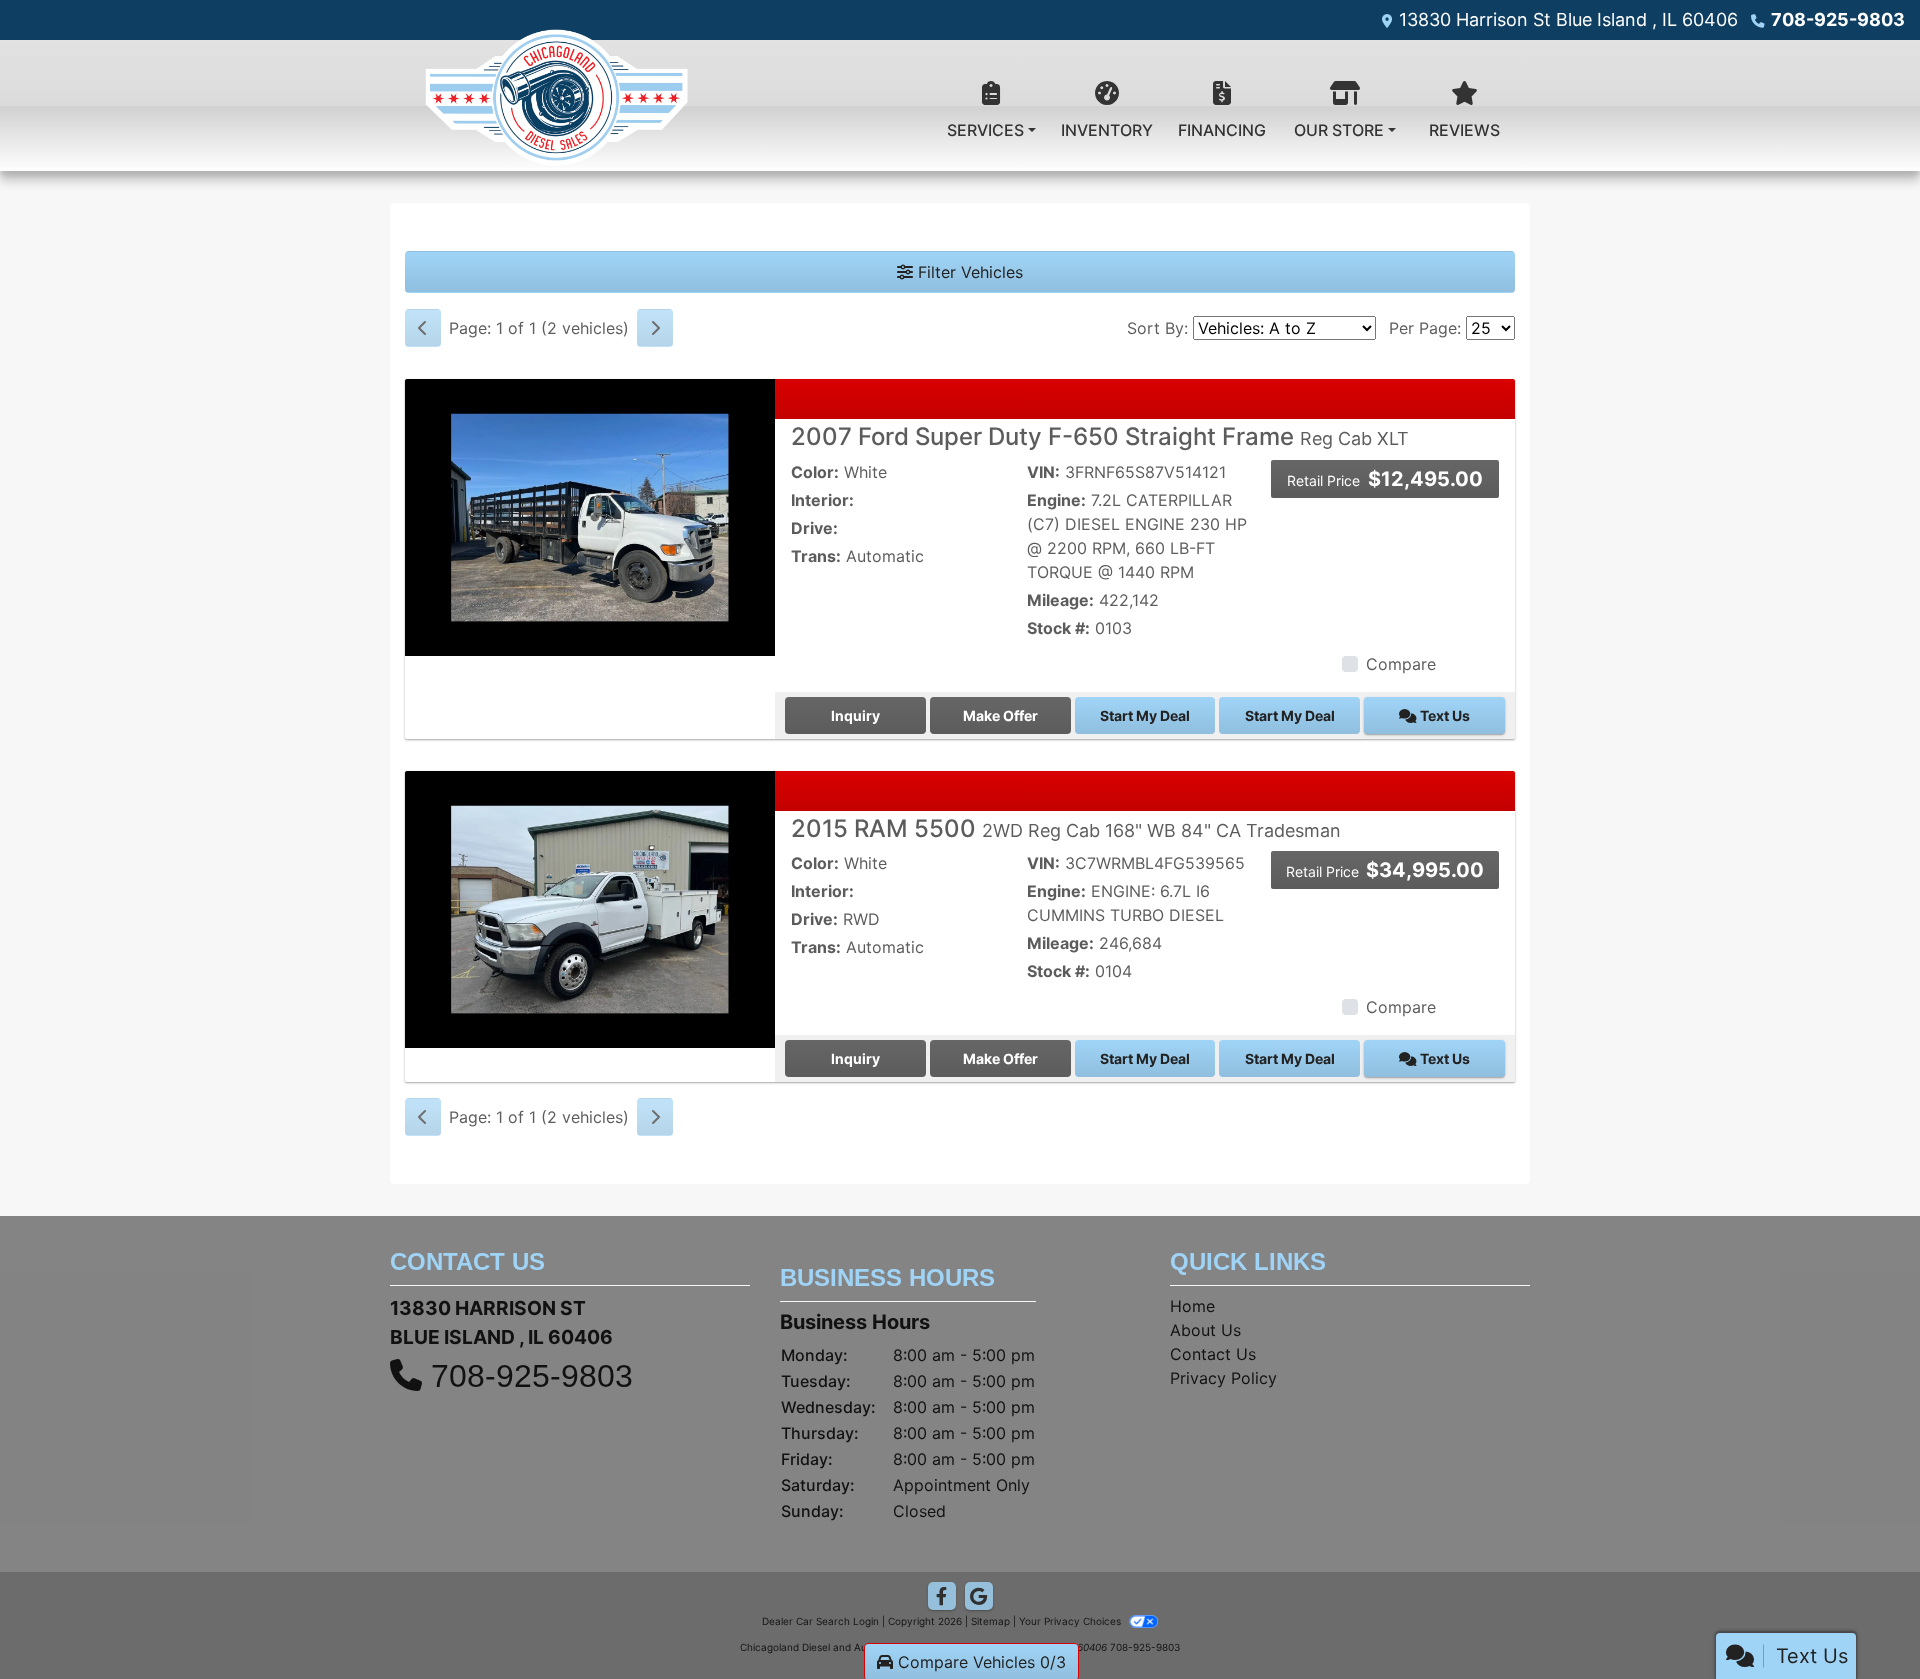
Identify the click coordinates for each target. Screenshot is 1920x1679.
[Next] (655, 328)
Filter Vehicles (968, 272)
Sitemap (990, 1621)
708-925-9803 (1838, 19)
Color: (815, 472)
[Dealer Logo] (555, 105)
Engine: (1056, 500)
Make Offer (1000, 715)
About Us (1205, 1330)
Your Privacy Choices (1071, 1621)
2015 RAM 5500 (1066, 828)
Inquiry (855, 715)
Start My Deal (1145, 715)
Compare (1401, 664)
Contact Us (1213, 1354)
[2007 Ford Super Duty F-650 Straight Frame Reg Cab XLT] (590, 516)
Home (1192, 1306)
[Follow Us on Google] (979, 1596)
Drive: (814, 528)
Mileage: (1060, 600)
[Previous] (423, 328)
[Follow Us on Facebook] (942, 1596)
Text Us (1443, 715)
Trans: (816, 556)
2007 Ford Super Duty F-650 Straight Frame (1100, 436)
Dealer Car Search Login (820, 1621)
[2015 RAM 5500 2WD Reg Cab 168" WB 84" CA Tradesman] (590, 908)
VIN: (1043, 472)
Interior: (822, 500)
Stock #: (1058, 628)
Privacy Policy (1223, 1378)
